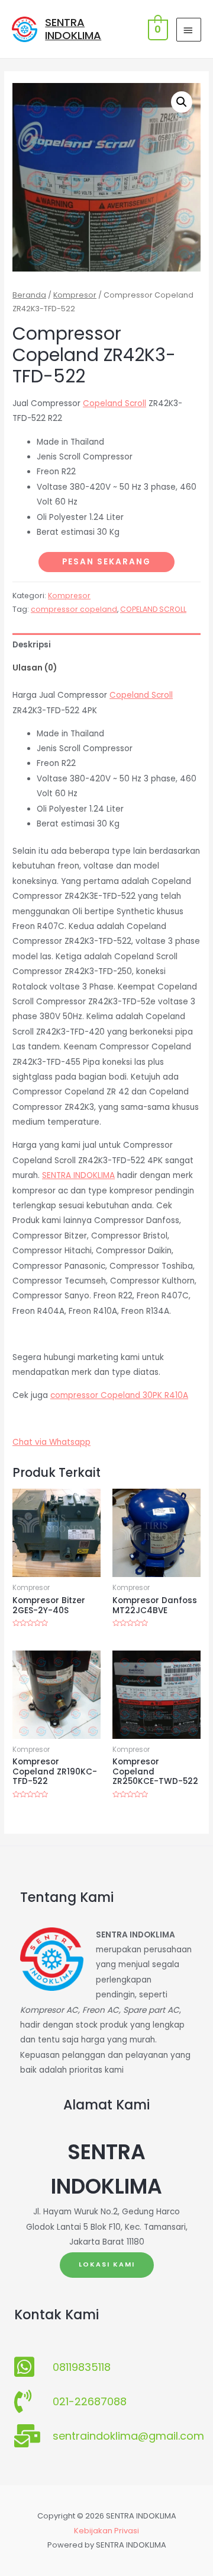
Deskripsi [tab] (32, 645)
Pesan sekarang (106, 562)
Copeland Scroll (114, 403)
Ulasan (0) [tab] (35, 668)
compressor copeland (74, 609)
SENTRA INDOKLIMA (73, 29)
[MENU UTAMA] (189, 30)
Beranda (29, 295)
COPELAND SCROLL (153, 609)
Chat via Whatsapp (51, 1442)
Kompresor (75, 295)
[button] (182, 102)
